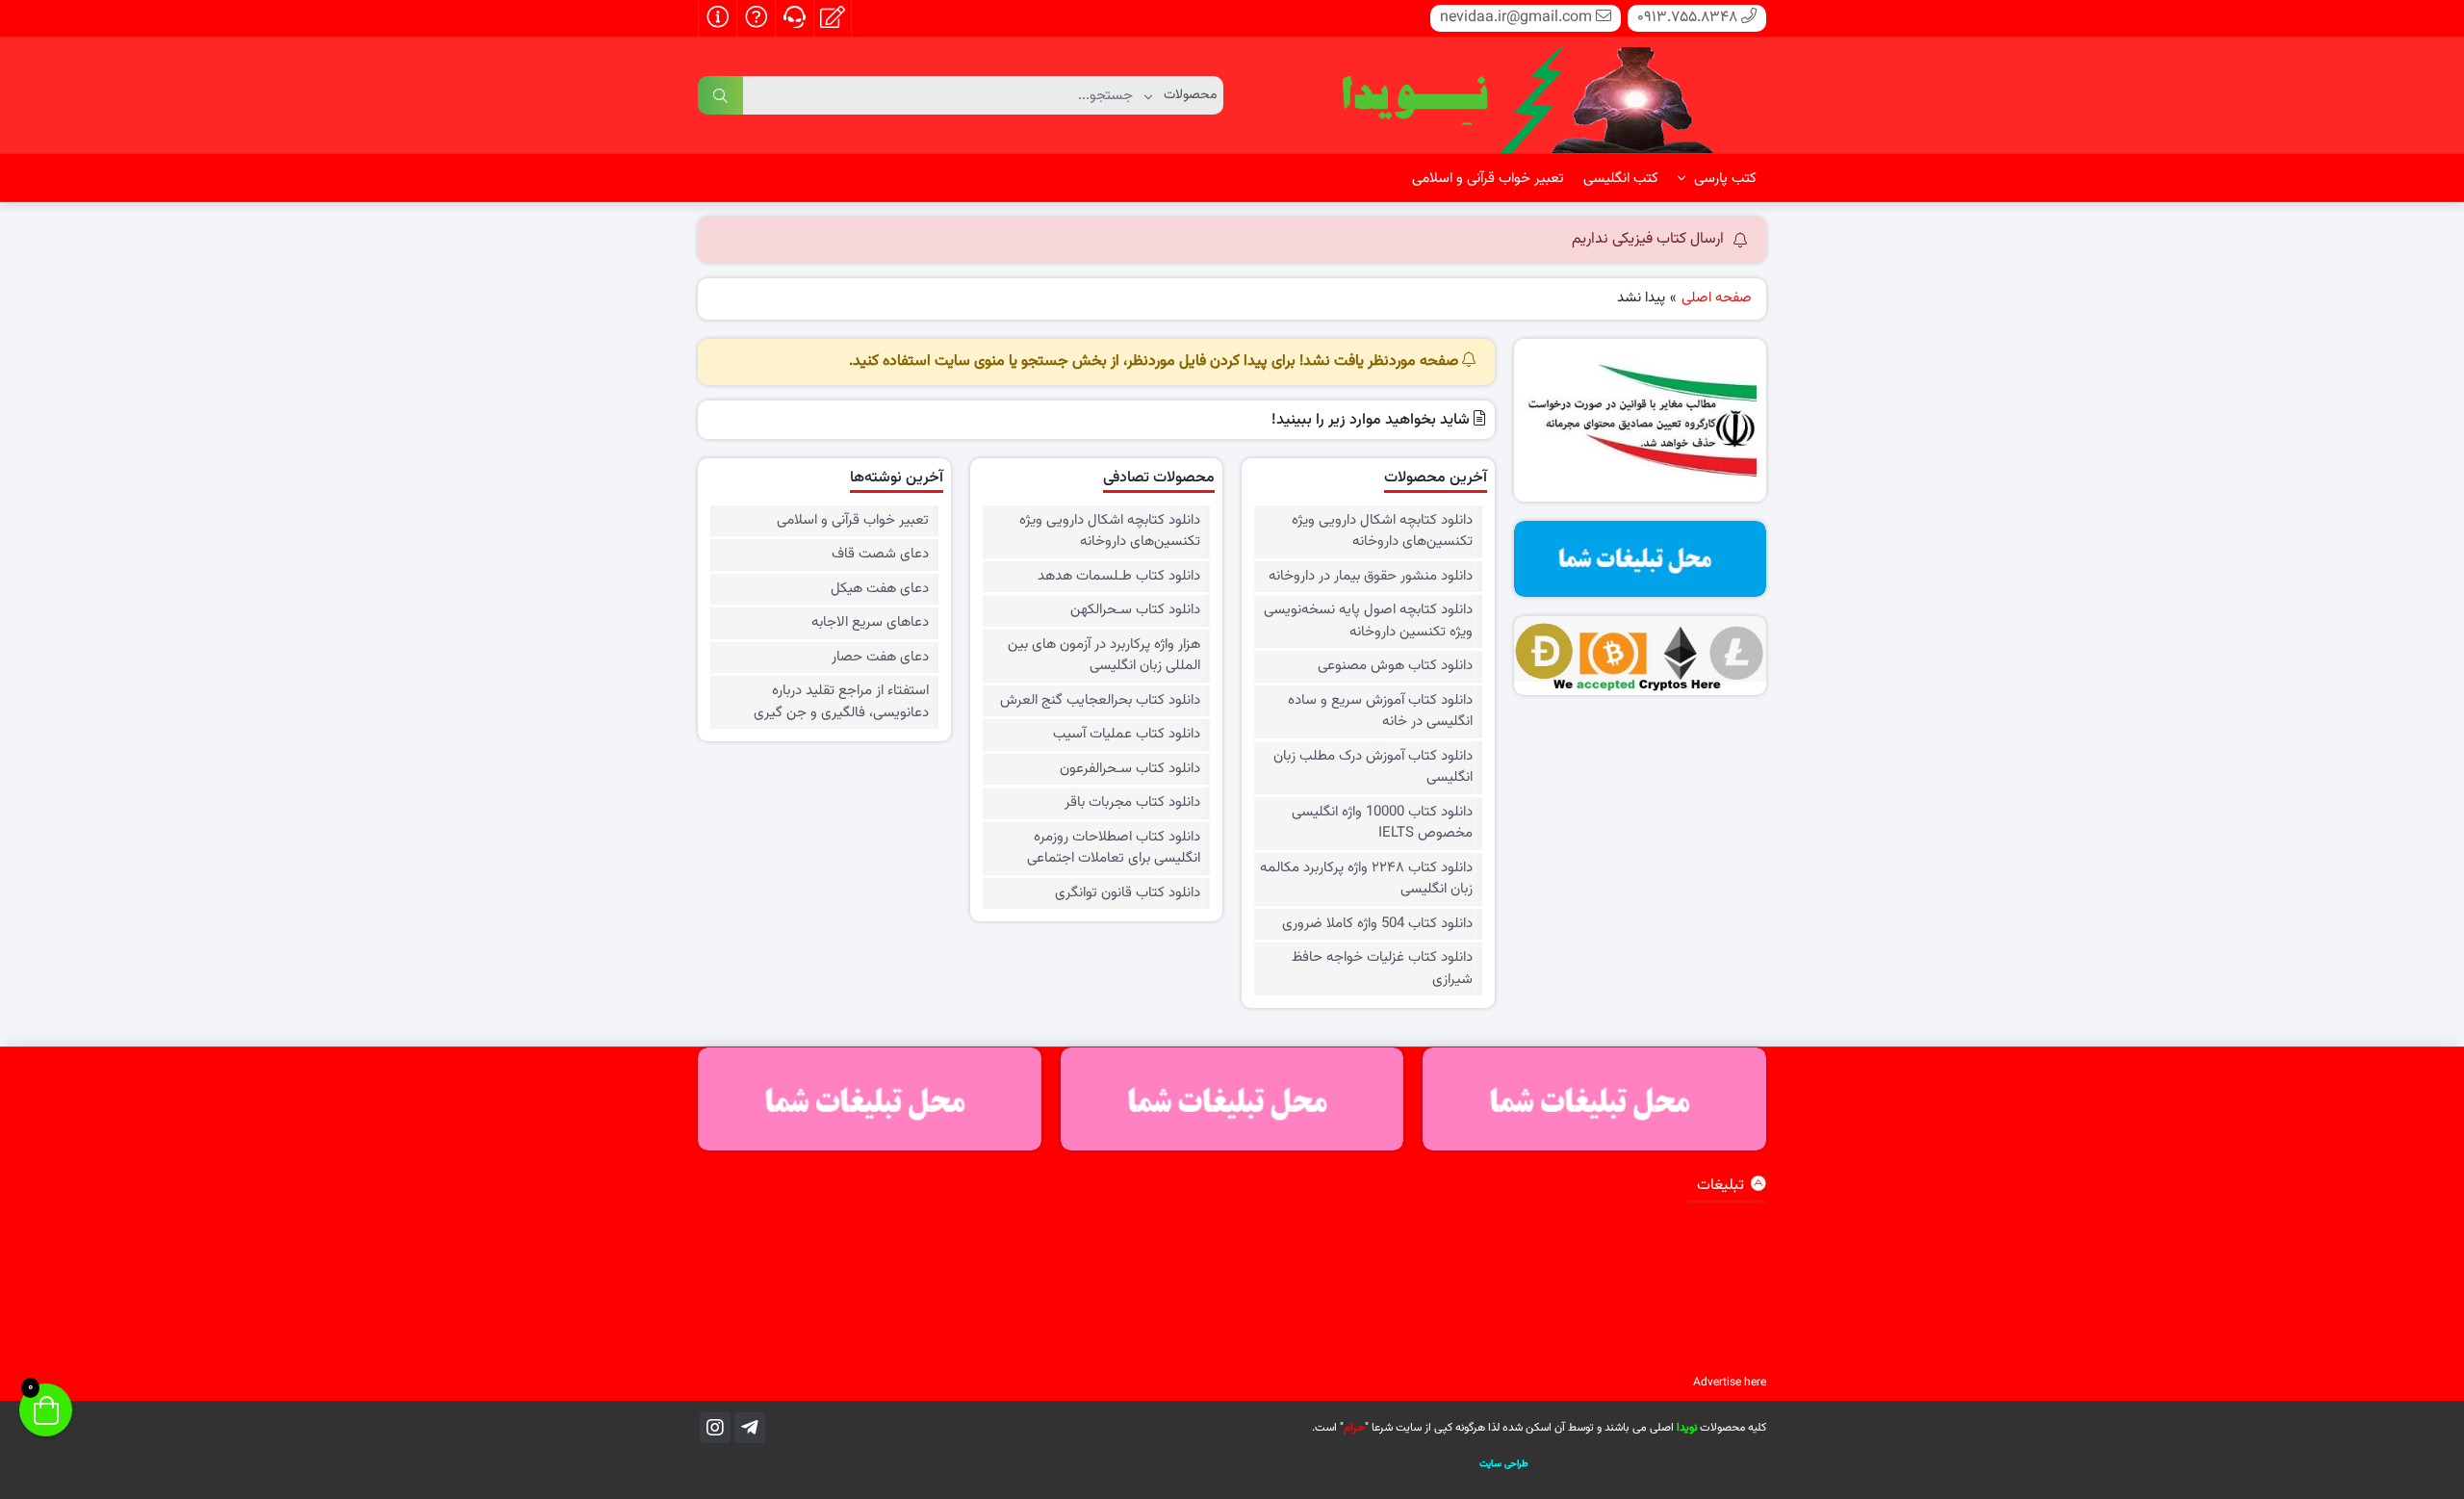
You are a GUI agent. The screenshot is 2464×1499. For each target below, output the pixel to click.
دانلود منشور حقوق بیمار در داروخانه (1370, 577)
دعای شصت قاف (880, 555)
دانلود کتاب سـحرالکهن (1135, 610)
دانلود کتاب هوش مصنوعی (1395, 666)
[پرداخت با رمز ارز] (1641, 656)
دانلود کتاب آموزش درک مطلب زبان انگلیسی (1373, 768)
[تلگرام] (750, 1428)
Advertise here (1730, 1383)
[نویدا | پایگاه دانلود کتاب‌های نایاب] (1526, 96)
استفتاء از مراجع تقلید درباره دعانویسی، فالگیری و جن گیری (841, 702)
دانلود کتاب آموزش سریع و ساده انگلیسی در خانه (1380, 712)
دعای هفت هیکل (879, 589)
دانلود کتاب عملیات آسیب (1127, 735)
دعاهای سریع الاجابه (870, 623)
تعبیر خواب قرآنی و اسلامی (1488, 179)
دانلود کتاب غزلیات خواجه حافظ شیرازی (1382, 969)
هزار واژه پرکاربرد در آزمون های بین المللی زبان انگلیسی (1104, 656)
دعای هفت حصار (880, 658)
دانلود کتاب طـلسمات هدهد (1119, 577)
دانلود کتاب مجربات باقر (1132, 803)
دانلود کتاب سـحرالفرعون (1130, 769)
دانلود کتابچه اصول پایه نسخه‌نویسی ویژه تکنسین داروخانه (1368, 621)
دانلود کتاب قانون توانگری (1128, 893)
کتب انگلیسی (1621, 179)
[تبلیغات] (1641, 559)
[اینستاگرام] (715, 1428)
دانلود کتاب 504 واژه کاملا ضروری (1377, 924)
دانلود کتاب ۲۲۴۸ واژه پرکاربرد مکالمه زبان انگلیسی (1366, 879)
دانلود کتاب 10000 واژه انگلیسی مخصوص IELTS (1382, 824)
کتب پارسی (1723, 179)
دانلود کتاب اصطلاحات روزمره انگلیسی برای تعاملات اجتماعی (1114, 849)
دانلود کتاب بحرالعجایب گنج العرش (1100, 701)
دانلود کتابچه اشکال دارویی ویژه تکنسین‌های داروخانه (1382, 532)
